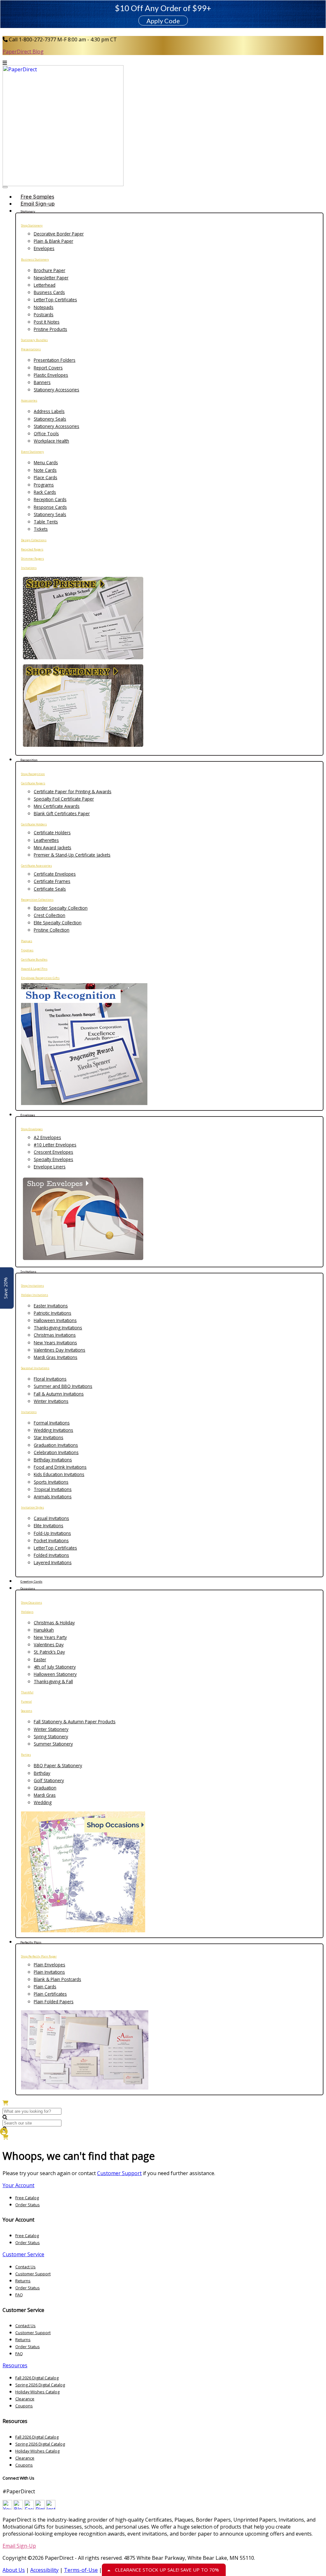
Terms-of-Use (81, 2570)
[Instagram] (51, 2508)
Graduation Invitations (56, 1445)
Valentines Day (49, 1645)
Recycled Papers (32, 549)
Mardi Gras (45, 1795)
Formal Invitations (52, 1423)
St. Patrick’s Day (49, 1652)
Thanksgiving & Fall (53, 1681)
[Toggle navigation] (5, 187)
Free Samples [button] (37, 197)
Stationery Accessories (57, 390)
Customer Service (23, 2254)
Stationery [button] (28, 211)
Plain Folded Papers (54, 2002)
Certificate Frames (52, 881)
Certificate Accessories (36, 866)
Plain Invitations (49, 1972)
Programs (44, 485)
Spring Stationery (51, 1736)
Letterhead (45, 285)
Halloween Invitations (55, 1320)
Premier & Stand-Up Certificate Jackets (72, 855)
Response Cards (50, 507)
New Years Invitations (55, 1343)
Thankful (27, 1692)
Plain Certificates (50, 1994)
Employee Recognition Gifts (40, 978)
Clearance (25, 2399)
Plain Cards (45, 1987)
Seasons (27, 1711)
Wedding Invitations (53, 1430)
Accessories (29, 400)
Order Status (28, 2205)
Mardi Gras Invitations (56, 1357)
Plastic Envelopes (51, 375)
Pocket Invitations (51, 1540)
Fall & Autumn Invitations (59, 1394)
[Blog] (18, 2508)
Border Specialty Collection (61, 908)
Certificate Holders (34, 824)
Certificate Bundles (34, 959)
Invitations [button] (28, 1272)
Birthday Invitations (53, 1460)
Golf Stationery (49, 1780)
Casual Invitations (51, 1518)
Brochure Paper (50, 270)
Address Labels (49, 411)
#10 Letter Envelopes (55, 1145)
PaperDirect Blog (23, 52)
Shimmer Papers (32, 559)
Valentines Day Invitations (60, 1350)
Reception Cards (50, 499)
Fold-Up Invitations (52, 1533)
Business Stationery (35, 259)
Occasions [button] (28, 1589)
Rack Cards (45, 492)
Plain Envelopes (50, 1965)
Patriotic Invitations (53, 1313)
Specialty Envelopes (53, 1159)
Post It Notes (47, 322)
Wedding (43, 1802)
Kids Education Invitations (59, 1474)
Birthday (42, 1773)
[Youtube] (7, 2508)
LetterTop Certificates (55, 300)
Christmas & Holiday (54, 1623)
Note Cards (45, 470)
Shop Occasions (32, 1603)
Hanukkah (44, 1630)
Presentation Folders (55, 360)
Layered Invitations (53, 1562)
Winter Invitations (51, 1401)
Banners (42, 382)
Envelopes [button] (28, 1115)
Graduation (45, 1788)
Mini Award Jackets (53, 847)
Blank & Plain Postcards (57, 1979)
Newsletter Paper (51, 278)
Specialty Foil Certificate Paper (64, 799)
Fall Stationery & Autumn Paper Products (75, 1722)
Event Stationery (32, 452)
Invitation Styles (32, 1507)
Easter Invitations (51, 1306)
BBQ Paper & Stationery (58, 1765)
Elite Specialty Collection (58, 923)
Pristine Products (50, 329)
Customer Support (119, 2173)
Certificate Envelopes (55, 874)
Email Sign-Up (19, 2546)
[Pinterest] (40, 2508)
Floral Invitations (50, 1379)
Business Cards (49, 292)
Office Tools (46, 434)
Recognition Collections (37, 900)
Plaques (27, 941)
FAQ (19, 2295)
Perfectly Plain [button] (31, 1942)
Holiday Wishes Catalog (37, 2392)
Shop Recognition (33, 774)
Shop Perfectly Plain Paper (39, 1956)
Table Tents (46, 522)
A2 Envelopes (47, 1137)
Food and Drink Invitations (60, 1467)
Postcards (44, 315)
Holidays (27, 1612)
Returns (23, 2281)
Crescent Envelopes (53, 1152)
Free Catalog (27, 2198)
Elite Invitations (49, 1526)
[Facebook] (29, 2508)
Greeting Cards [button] (31, 1582)
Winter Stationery (51, 1729)
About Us (14, 2570)
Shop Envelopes (32, 1129)
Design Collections (34, 540)
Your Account (18, 2185)
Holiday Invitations (35, 1295)
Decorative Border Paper (59, 234)
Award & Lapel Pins (34, 969)
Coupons (24, 2406)
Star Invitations (49, 1437)
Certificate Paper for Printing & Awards (73, 791)
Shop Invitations (32, 1286)
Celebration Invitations (56, 1452)
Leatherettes (46, 840)
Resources (15, 2365)
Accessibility (44, 2570)
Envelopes (44, 248)
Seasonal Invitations (35, 1368)
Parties (26, 1755)
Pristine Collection (52, 930)
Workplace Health (51, 441)
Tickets (41, 529)
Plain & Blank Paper (53, 241)
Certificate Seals (50, 889)
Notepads (44, 307)
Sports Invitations (51, 1482)
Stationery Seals (50, 419)
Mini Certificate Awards (57, 806)
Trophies (27, 950)
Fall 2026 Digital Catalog (37, 2378)
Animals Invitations (53, 1497)
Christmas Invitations (55, 1335)
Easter (40, 1659)
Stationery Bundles (34, 340)
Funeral (26, 1701)
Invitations (29, 568)
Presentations (31, 349)
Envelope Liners (50, 1167)
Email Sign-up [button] (38, 204)
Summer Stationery (53, 1744)
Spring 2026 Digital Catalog (40, 2385)
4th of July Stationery (55, 1667)
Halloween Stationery (55, 1674)
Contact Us (25, 2267)
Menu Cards (46, 462)
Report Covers (48, 368)
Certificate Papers (33, 783)
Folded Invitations (51, 1555)
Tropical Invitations (53, 1489)
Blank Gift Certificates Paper (62, 813)
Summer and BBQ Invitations (63, 1386)
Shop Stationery (32, 225)
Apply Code (163, 21)
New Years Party (50, 1637)
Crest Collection (50, 915)
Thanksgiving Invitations (58, 1328)
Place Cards (46, 477)
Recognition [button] (29, 760)
